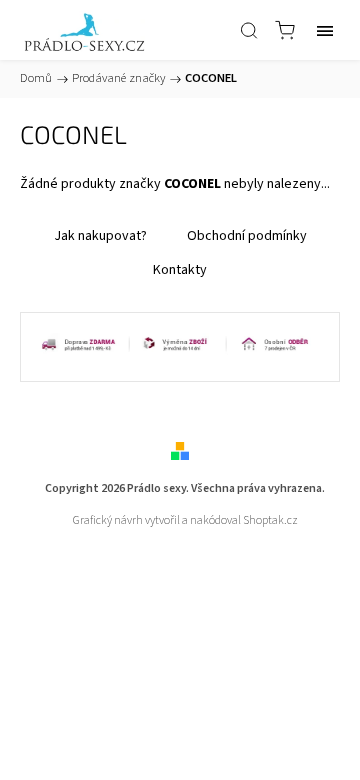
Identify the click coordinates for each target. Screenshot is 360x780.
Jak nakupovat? (100, 236)
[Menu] (325, 30)
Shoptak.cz (270, 520)
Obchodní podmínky (247, 236)
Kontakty (180, 270)
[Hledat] (249, 30)
